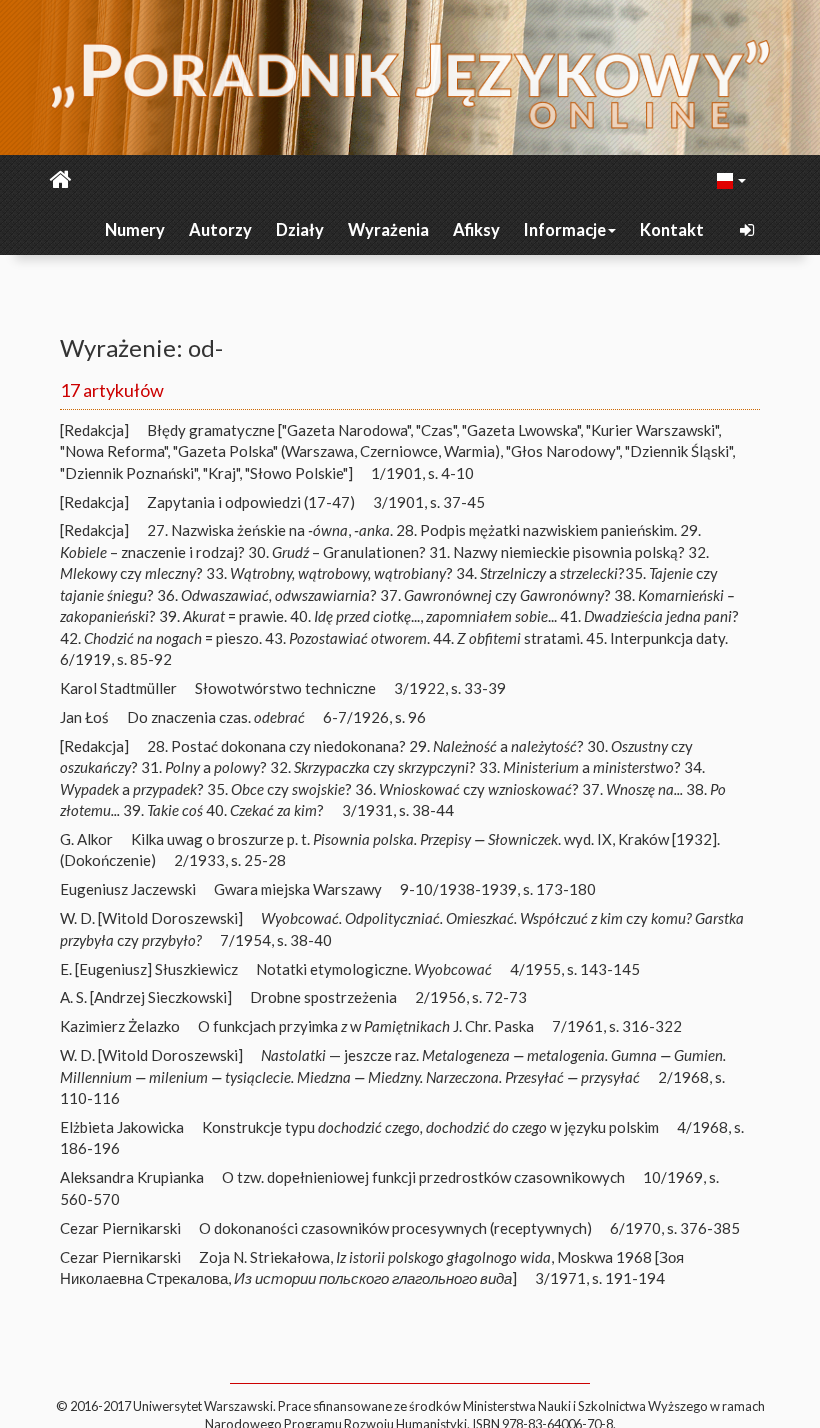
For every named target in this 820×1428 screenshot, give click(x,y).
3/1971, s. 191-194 (600, 1278)
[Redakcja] (94, 430)
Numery (135, 230)
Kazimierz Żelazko (120, 1026)
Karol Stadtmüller (118, 688)
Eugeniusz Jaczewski (128, 889)
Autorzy (220, 230)
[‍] (732, 179)
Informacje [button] (565, 230)
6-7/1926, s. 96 (374, 717)
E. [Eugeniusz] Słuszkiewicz (149, 969)
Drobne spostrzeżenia (323, 997)
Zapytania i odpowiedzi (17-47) (251, 502)
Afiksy (476, 230)
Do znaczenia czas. (216, 717)
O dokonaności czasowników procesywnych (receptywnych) (395, 1228)
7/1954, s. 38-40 (276, 940)
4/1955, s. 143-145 (575, 969)
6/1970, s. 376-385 (675, 1228)
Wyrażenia (388, 230)
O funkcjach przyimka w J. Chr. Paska (366, 1026)
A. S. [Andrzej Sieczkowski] (146, 997)
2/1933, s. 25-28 (230, 860)
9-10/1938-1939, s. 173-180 (498, 889)
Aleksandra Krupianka (132, 1177)
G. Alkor (86, 839)
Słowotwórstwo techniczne (285, 688)
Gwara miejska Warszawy (298, 889)
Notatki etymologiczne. (374, 969)
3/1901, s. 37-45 (429, 502)
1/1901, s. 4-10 (422, 473)
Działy (300, 230)
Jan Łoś (84, 717)
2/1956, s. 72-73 (471, 997)
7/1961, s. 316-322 (617, 1026)
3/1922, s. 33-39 (450, 688)
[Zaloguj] (749, 230)
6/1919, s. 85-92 (116, 659)
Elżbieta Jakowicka (122, 1127)
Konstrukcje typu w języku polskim (430, 1127)
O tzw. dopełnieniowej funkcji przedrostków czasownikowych (423, 1177)
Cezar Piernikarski (120, 1228)
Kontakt (672, 230)
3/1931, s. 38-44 (398, 810)
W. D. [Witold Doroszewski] (151, 918)
